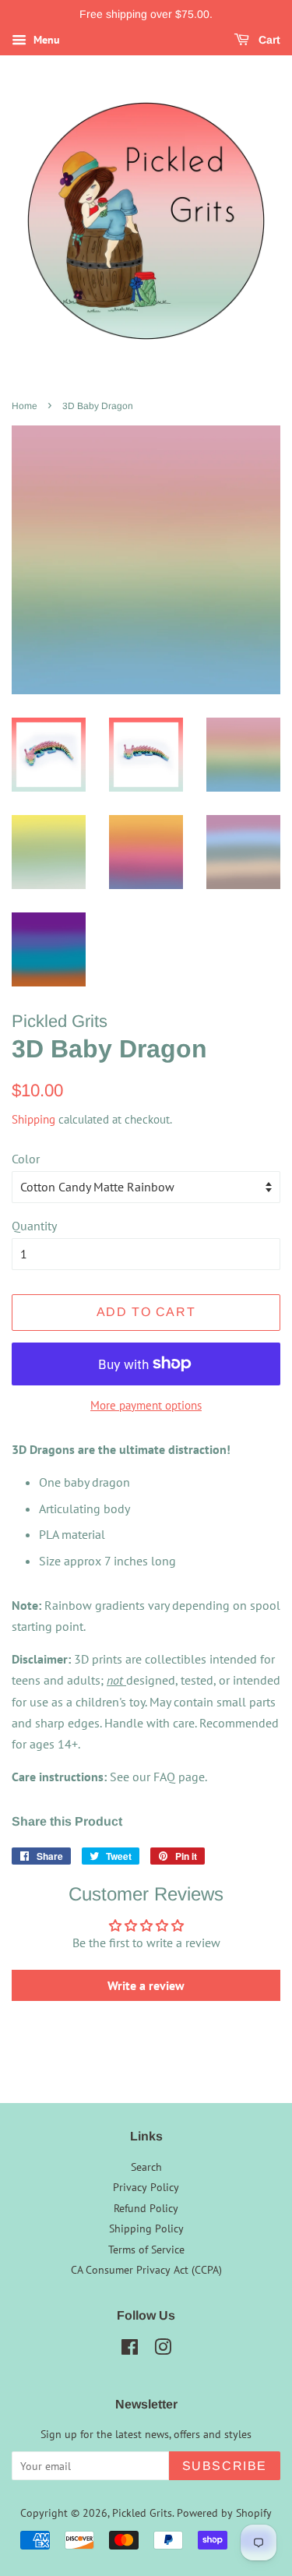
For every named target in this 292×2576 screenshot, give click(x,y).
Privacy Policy (146, 2187)
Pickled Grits (142, 2513)
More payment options (146, 1405)
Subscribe (225, 2466)
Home (25, 406)
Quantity (34, 1226)
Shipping (33, 1119)
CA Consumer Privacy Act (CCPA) (146, 2270)
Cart (268, 40)
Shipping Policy (146, 2228)
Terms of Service (146, 2250)
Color (26, 1159)
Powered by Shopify (224, 2513)
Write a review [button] (146, 1985)
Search (146, 2167)
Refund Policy (146, 2208)
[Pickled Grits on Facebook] (130, 2350)
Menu (45, 40)
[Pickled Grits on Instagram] (163, 2350)
